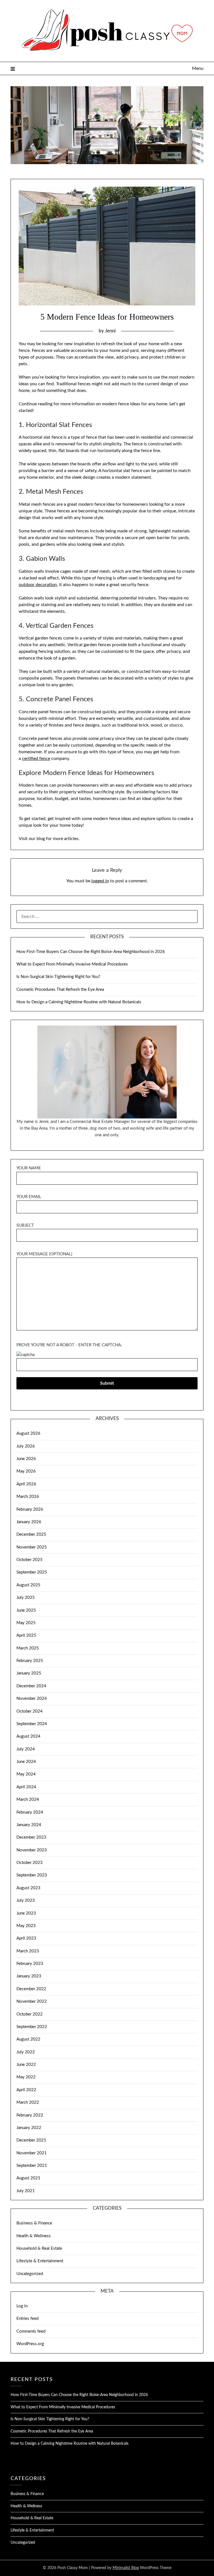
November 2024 (32, 1699)
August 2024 (28, 1736)
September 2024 (32, 1724)
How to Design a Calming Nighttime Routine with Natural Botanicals (79, 1002)
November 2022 (32, 2001)
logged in (100, 881)
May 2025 (26, 1623)
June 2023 (26, 1913)
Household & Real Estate (39, 2248)
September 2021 (32, 2166)
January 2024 (29, 1825)
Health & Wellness (34, 2236)
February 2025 (30, 1661)
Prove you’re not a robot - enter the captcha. (69, 1345)
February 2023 (30, 1964)
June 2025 (26, 1610)
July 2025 (26, 1598)
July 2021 (26, 2191)
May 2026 (26, 1471)
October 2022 (30, 2014)
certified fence (36, 759)
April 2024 (26, 1787)
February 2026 (30, 1509)
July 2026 (26, 1446)
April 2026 (26, 1484)
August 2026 (28, 1433)
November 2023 (32, 1850)
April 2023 (26, 1938)
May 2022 (26, 2077)
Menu (198, 68)
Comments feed (31, 2331)
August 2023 (28, 1888)
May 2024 (26, 1774)
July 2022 (26, 2052)
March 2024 (28, 1800)
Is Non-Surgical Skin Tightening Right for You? (58, 977)
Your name (29, 1168)
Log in (22, 2306)
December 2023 (31, 1837)
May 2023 (26, 1926)
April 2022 (26, 2090)
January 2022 (29, 2128)
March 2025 (28, 1648)
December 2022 (31, 1989)
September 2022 (32, 2027)
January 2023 (29, 1976)
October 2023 (30, 1863)
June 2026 (26, 1459)
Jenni (110, 331)
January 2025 (29, 1673)
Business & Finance (34, 2223)
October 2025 (30, 1560)
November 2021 (32, 2153)
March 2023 (28, 1951)
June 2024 (26, 1762)
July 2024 (26, 1749)
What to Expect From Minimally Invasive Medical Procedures (72, 964)
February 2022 (30, 2115)
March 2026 (28, 1497)
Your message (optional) (44, 1254)
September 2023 (32, 1875)
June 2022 (26, 2065)
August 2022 (28, 2039)
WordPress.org (30, 2344)
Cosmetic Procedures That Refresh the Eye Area (60, 990)
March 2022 (28, 2102)
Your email (29, 1197)
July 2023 (26, 1900)
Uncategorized (30, 2274)
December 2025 (31, 1534)
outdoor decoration (38, 585)
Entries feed (27, 2319)
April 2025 (26, 1635)
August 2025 (28, 1585)
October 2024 (30, 1711)
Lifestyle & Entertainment (40, 2261)
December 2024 (31, 1686)
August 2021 (28, 2178)
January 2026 (29, 1522)
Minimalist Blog (126, 2568)
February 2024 (30, 1812)
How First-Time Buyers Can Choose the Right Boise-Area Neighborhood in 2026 (91, 952)
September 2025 (32, 1572)
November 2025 (32, 1547)
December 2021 (31, 2140)
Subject (25, 1225)
